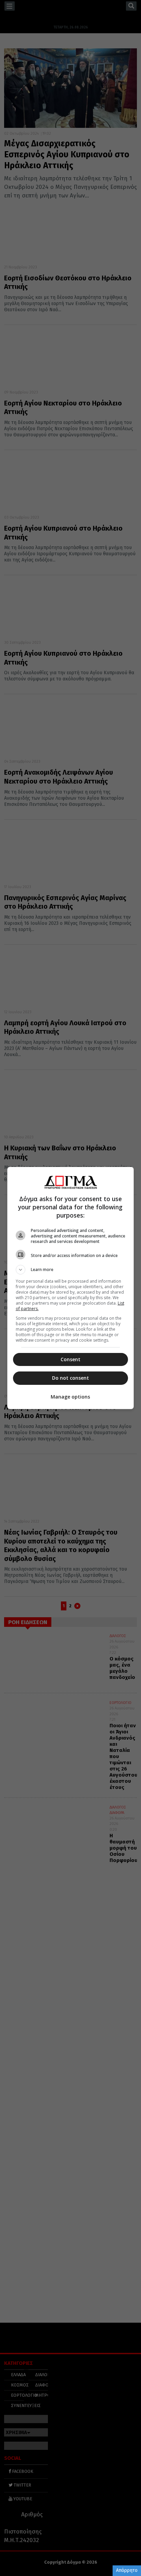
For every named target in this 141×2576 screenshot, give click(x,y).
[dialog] (71, 1288)
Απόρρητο (127, 2570)
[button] (71, 1270)
